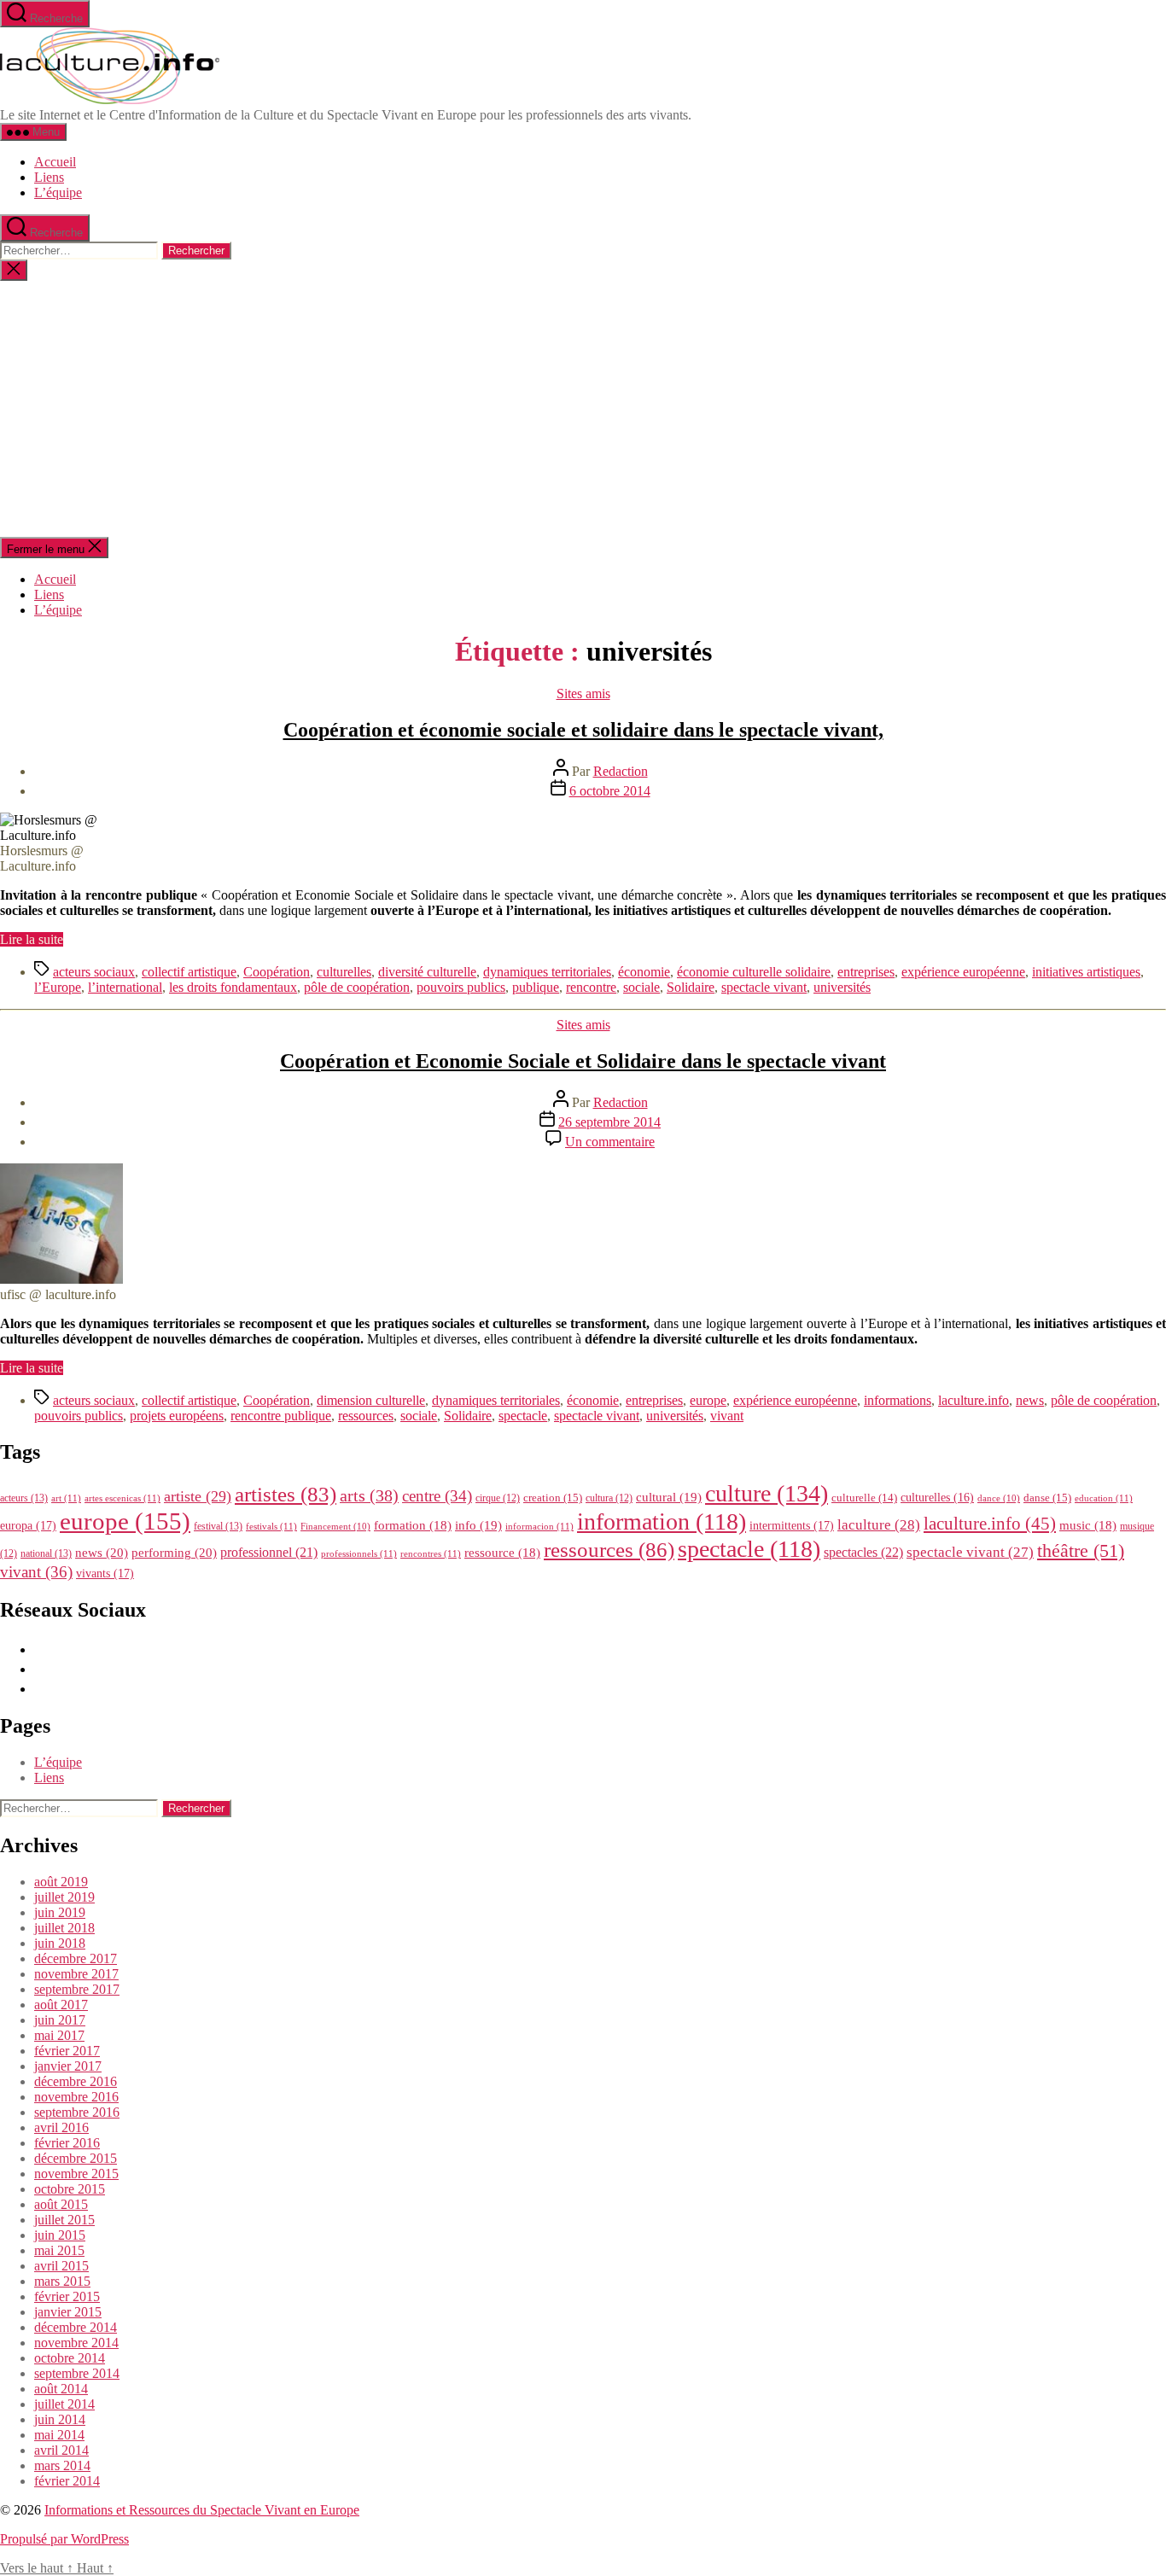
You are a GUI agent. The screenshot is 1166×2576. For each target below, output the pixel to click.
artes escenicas (122, 1498)
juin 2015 (60, 2235)
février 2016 (67, 2143)
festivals (271, 1526)
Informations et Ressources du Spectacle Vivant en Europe (202, 2510)
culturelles (344, 972)
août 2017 (61, 2005)
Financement (335, 1527)
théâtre (1081, 1551)
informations (898, 1400)
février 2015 (67, 2296)
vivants (105, 1573)
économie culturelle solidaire (754, 972)
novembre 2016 (76, 2097)
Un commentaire (610, 1142)
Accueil (55, 162)
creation (553, 1498)
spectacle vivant (764, 987)
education (1104, 1498)
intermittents (792, 1525)
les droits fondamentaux (233, 987)
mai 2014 (59, 2435)
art (66, 1498)
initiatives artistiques (1086, 972)
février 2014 (67, 2481)
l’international (125, 987)
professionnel (269, 1552)
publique (536, 987)
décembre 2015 (76, 2158)
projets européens (177, 1416)
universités (842, 987)
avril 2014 (61, 2450)
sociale (641, 987)
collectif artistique (189, 972)
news (1030, 1400)
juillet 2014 (64, 2404)
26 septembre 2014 (609, 1122)
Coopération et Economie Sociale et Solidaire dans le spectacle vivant (583, 1061)
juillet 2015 (64, 2220)
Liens (49, 177)
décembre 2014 (76, 2327)
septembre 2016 (77, 2112)
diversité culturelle (427, 972)
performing (174, 1552)
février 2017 (67, 2051)
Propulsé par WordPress (64, 2539)
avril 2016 (61, 2127)
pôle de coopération (357, 987)
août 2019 (61, 1882)
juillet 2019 (64, 1897)
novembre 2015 (76, 2174)
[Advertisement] (583, 409)
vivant (727, 1416)
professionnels (359, 1553)
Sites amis (583, 694)
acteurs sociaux (94, 972)
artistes (286, 1494)
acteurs (24, 1498)
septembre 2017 (77, 1989)
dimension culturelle (371, 1400)
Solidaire (691, 987)
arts (369, 1496)
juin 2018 (60, 1943)
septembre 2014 (77, 2373)
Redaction (621, 771)
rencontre (591, 987)
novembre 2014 (76, 2343)
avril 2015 (61, 2266)
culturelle (864, 1498)
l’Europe (58, 987)
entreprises (866, 972)
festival (218, 1526)
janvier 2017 (68, 2066)
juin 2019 (60, 1912)
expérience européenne (963, 972)
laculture (879, 1524)
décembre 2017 (76, 1958)
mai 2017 (59, 2035)
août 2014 (61, 2389)
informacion (539, 1526)
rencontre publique (281, 1416)
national (46, 1553)
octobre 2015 (70, 2189)
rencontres (431, 1553)
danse (1047, 1498)
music (1088, 1525)
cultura (609, 1498)
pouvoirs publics (461, 987)
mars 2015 (62, 2281)
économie (644, 972)
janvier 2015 (68, 2312)
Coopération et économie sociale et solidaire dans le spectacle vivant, (583, 730)
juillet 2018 (64, 1928)
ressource (502, 1553)
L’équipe (58, 192)
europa (28, 1525)
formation (413, 1525)
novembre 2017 (76, 1974)
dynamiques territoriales (547, 972)
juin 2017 (60, 2020)
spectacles (863, 1552)
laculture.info (974, 1400)
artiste (198, 1496)
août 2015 (61, 2204)
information (662, 1521)
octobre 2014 (70, 2358)
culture (767, 1493)
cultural (669, 1497)
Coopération (277, 972)
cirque (498, 1498)
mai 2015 (59, 2250)
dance (999, 1498)
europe (708, 1400)
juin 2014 (60, 2419)
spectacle (523, 1416)
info (478, 1525)
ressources (366, 1416)
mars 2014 (62, 2465)
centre (437, 1496)
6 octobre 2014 (610, 791)
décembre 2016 (76, 2081)
